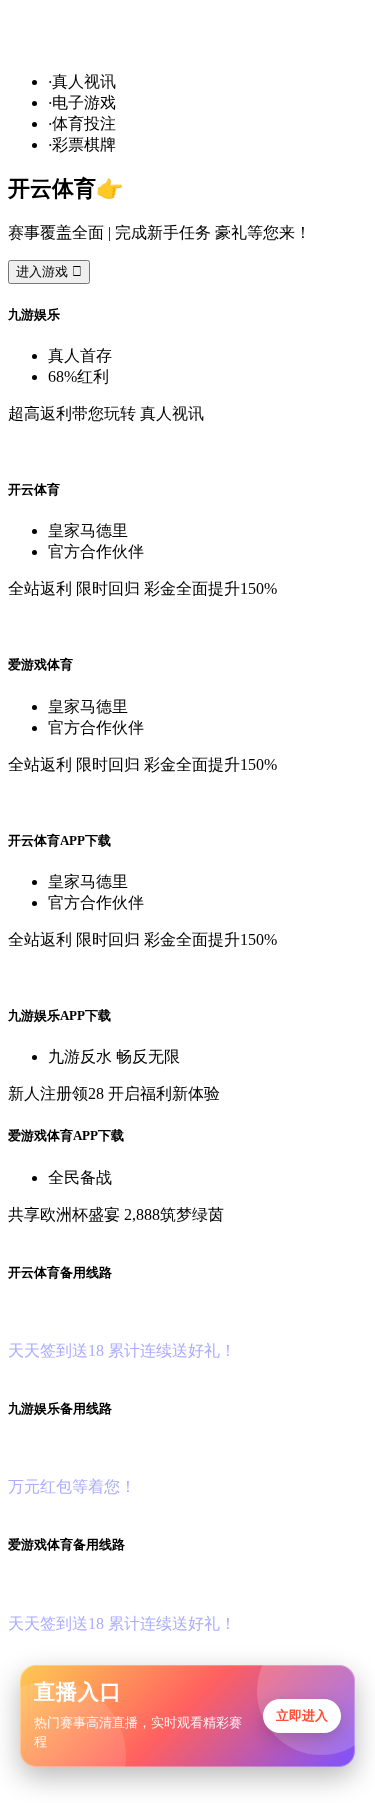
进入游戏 (49, 271)
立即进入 (302, 1715)
